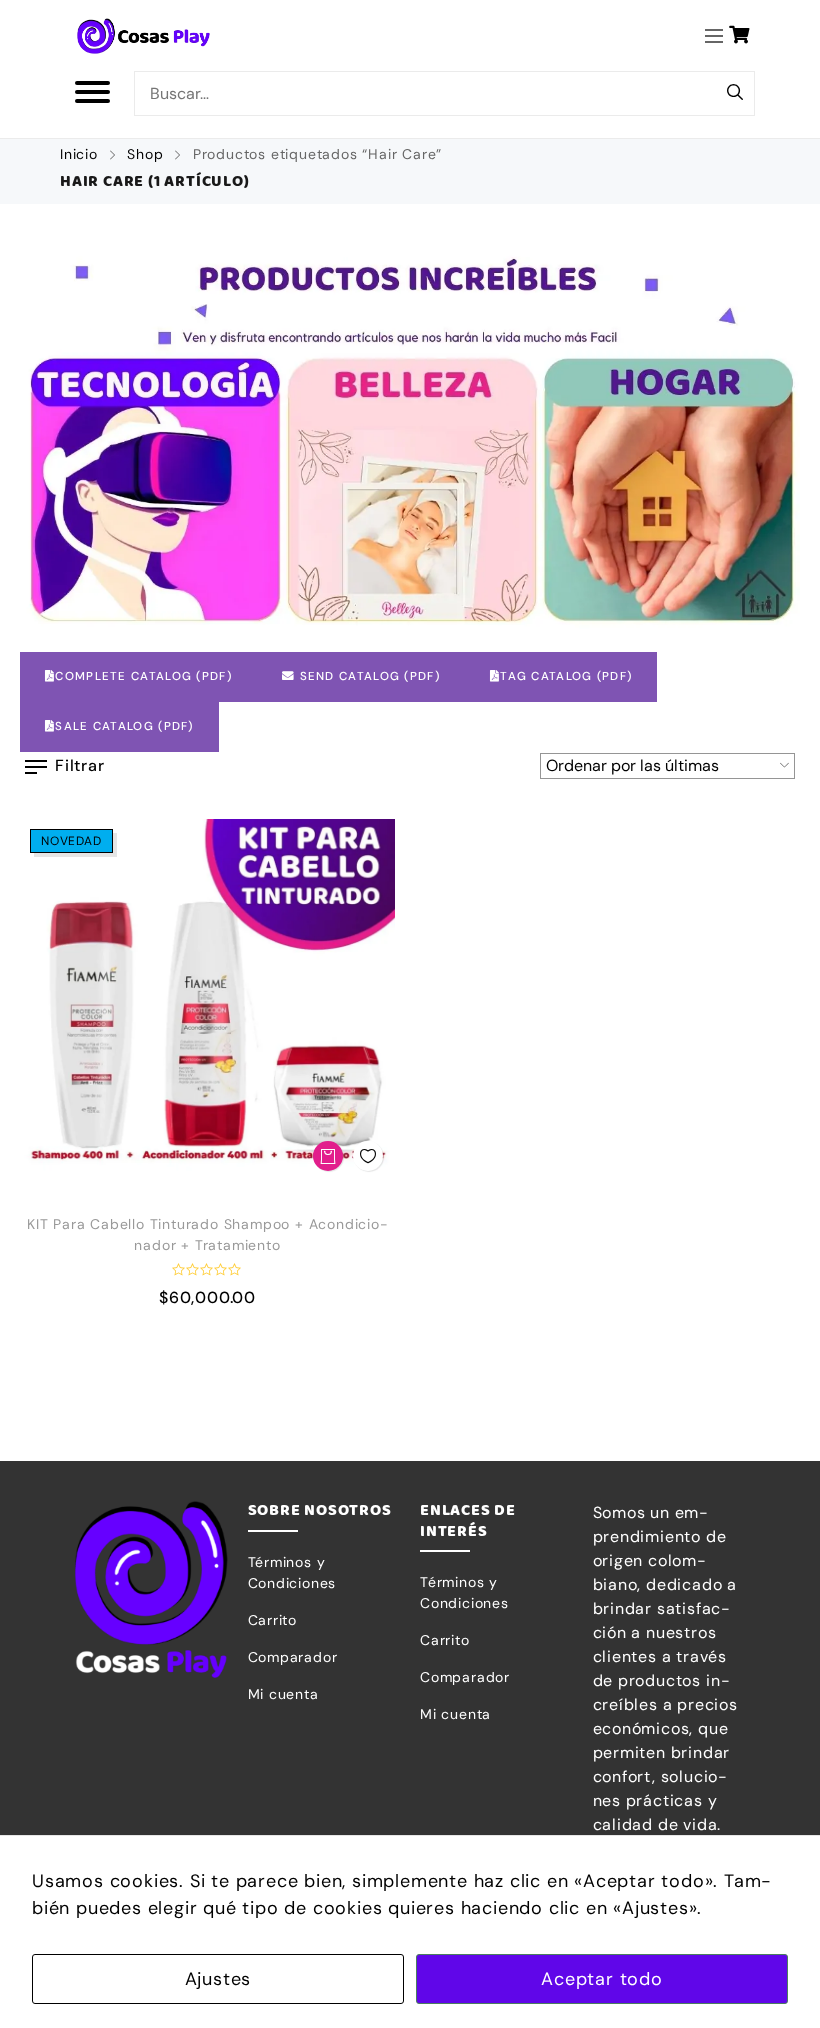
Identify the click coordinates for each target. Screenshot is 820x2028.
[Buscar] (735, 94)
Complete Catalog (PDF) (143, 676)
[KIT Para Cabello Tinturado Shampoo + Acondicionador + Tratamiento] (207, 1006)
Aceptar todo (602, 1979)
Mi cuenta (283, 1694)
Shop (145, 154)
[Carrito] (739, 35)
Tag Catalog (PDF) (566, 676)
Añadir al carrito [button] (328, 1156)
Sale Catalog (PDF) (124, 726)
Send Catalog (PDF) (367, 676)
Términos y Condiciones (292, 1572)
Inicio (79, 154)
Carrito (273, 1620)
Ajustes (218, 1979)
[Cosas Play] (144, 35)
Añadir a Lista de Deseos (368, 1156)
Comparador (293, 1657)
